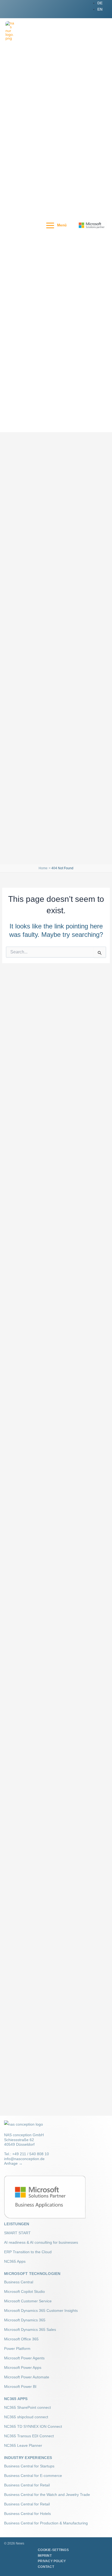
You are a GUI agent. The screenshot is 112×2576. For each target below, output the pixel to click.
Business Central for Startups (29, 2466)
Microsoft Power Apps (23, 2368)
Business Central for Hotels (27, 2514)
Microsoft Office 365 (21, 2339)
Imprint (45, 2556)
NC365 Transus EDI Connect (29, 2436)
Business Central (19, 2282)
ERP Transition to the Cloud (28, 2252)
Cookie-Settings (53, 2550)
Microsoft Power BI (20, 2387)
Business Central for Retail (27, 2485)
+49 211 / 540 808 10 (31, 2154)
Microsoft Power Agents (24, 2358)
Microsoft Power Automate (27, 2377)
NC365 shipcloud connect (26, 2417)
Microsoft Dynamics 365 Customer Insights (41, 2311)
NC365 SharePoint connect (27, 2407)
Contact (46, 2567)
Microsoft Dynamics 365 (25, 2320)
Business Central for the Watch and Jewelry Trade (47, 2495)
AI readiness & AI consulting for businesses (41, 2242)
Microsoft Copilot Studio (24, 2291)
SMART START (17, 2233)
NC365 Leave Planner (23, 2445)
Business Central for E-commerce (33, 2476)
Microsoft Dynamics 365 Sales (30, 2330)
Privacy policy (52, 2561)
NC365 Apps (15, 2261)
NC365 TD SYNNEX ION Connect (33, 2426)
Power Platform (17, 2349)
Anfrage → (13, 2163)
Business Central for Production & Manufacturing (46, 2523)
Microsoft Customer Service (28, 2301)
